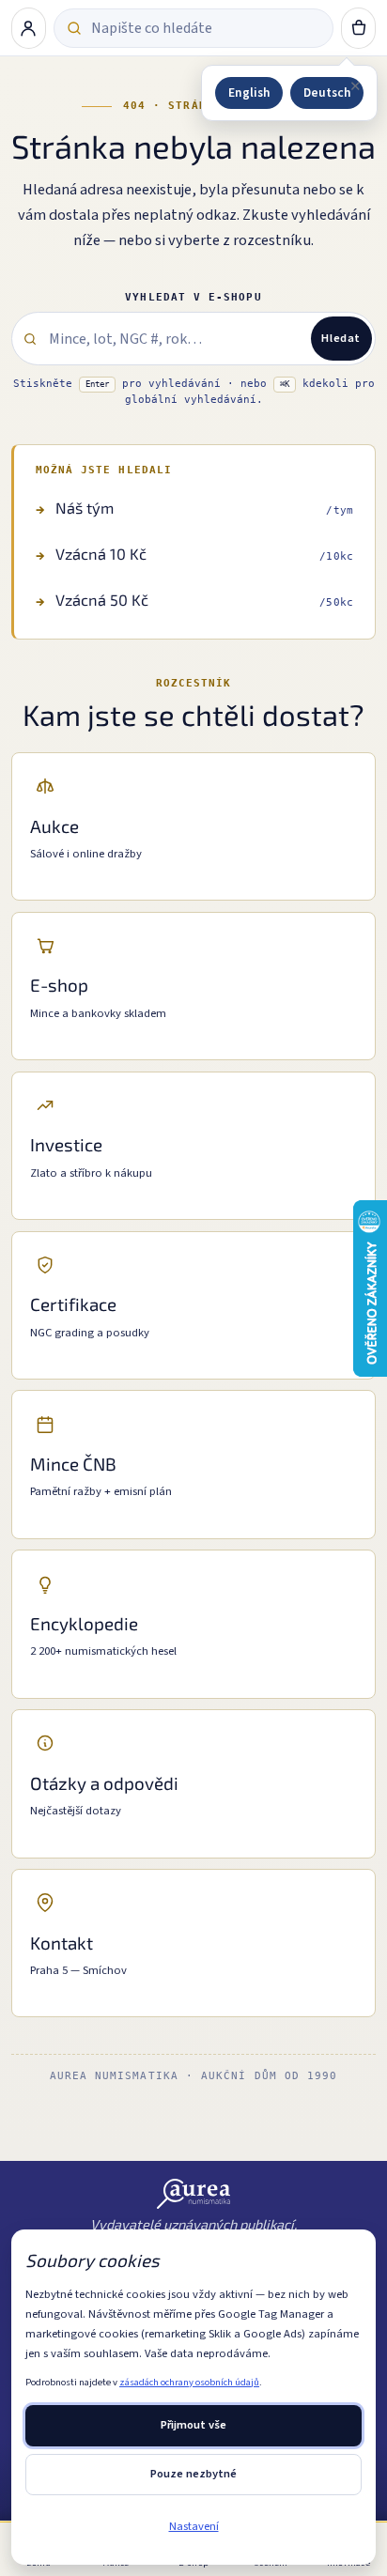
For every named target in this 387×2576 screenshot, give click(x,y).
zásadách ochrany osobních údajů (189, 2382)
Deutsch (327, 93)
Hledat (341, 338)
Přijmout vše (193, 2425)
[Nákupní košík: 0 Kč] (359, 28)
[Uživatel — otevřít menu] (29, 28)
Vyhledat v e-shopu (193, 297)
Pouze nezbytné (193, 2474)
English (249, 93)
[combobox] (205, 28)
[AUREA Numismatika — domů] (194, 2194)
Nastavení (194, 2526)
